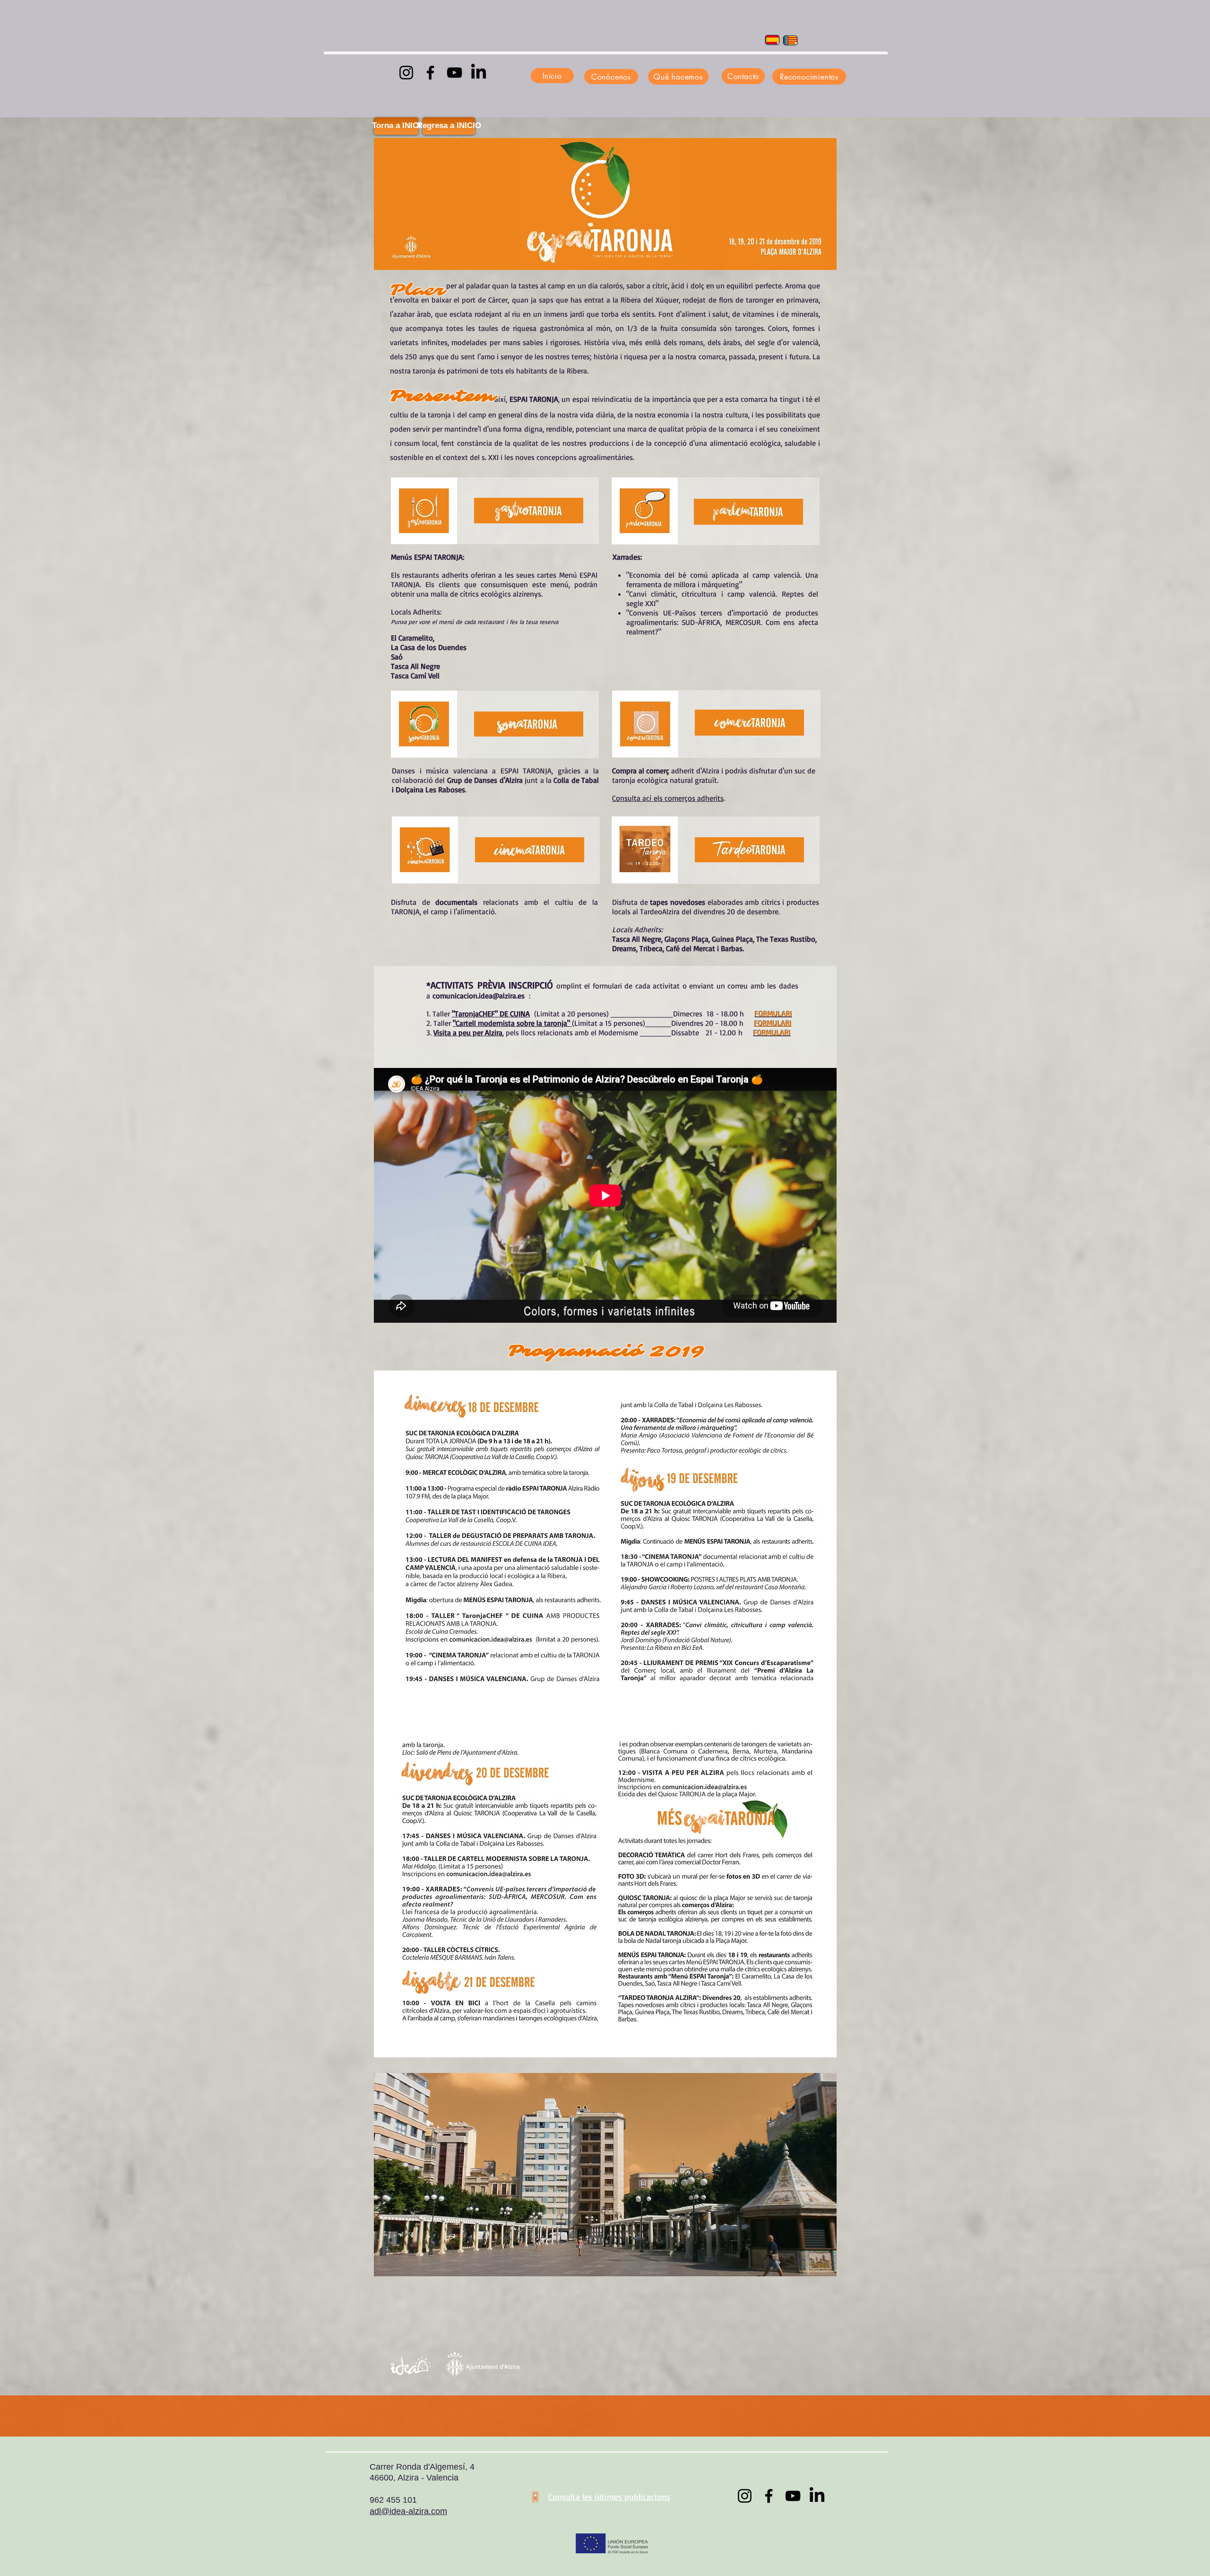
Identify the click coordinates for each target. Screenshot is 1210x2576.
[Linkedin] (479, 73)
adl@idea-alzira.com (408, 2511)
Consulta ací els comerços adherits (668, 798)
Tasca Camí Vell (415, 676)
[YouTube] (454, 73)
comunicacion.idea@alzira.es (479, 996)
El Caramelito (412, 638)
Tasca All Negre (415, 666)
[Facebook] (430, 73)
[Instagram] (406, 73)
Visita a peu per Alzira (468, 1032)
